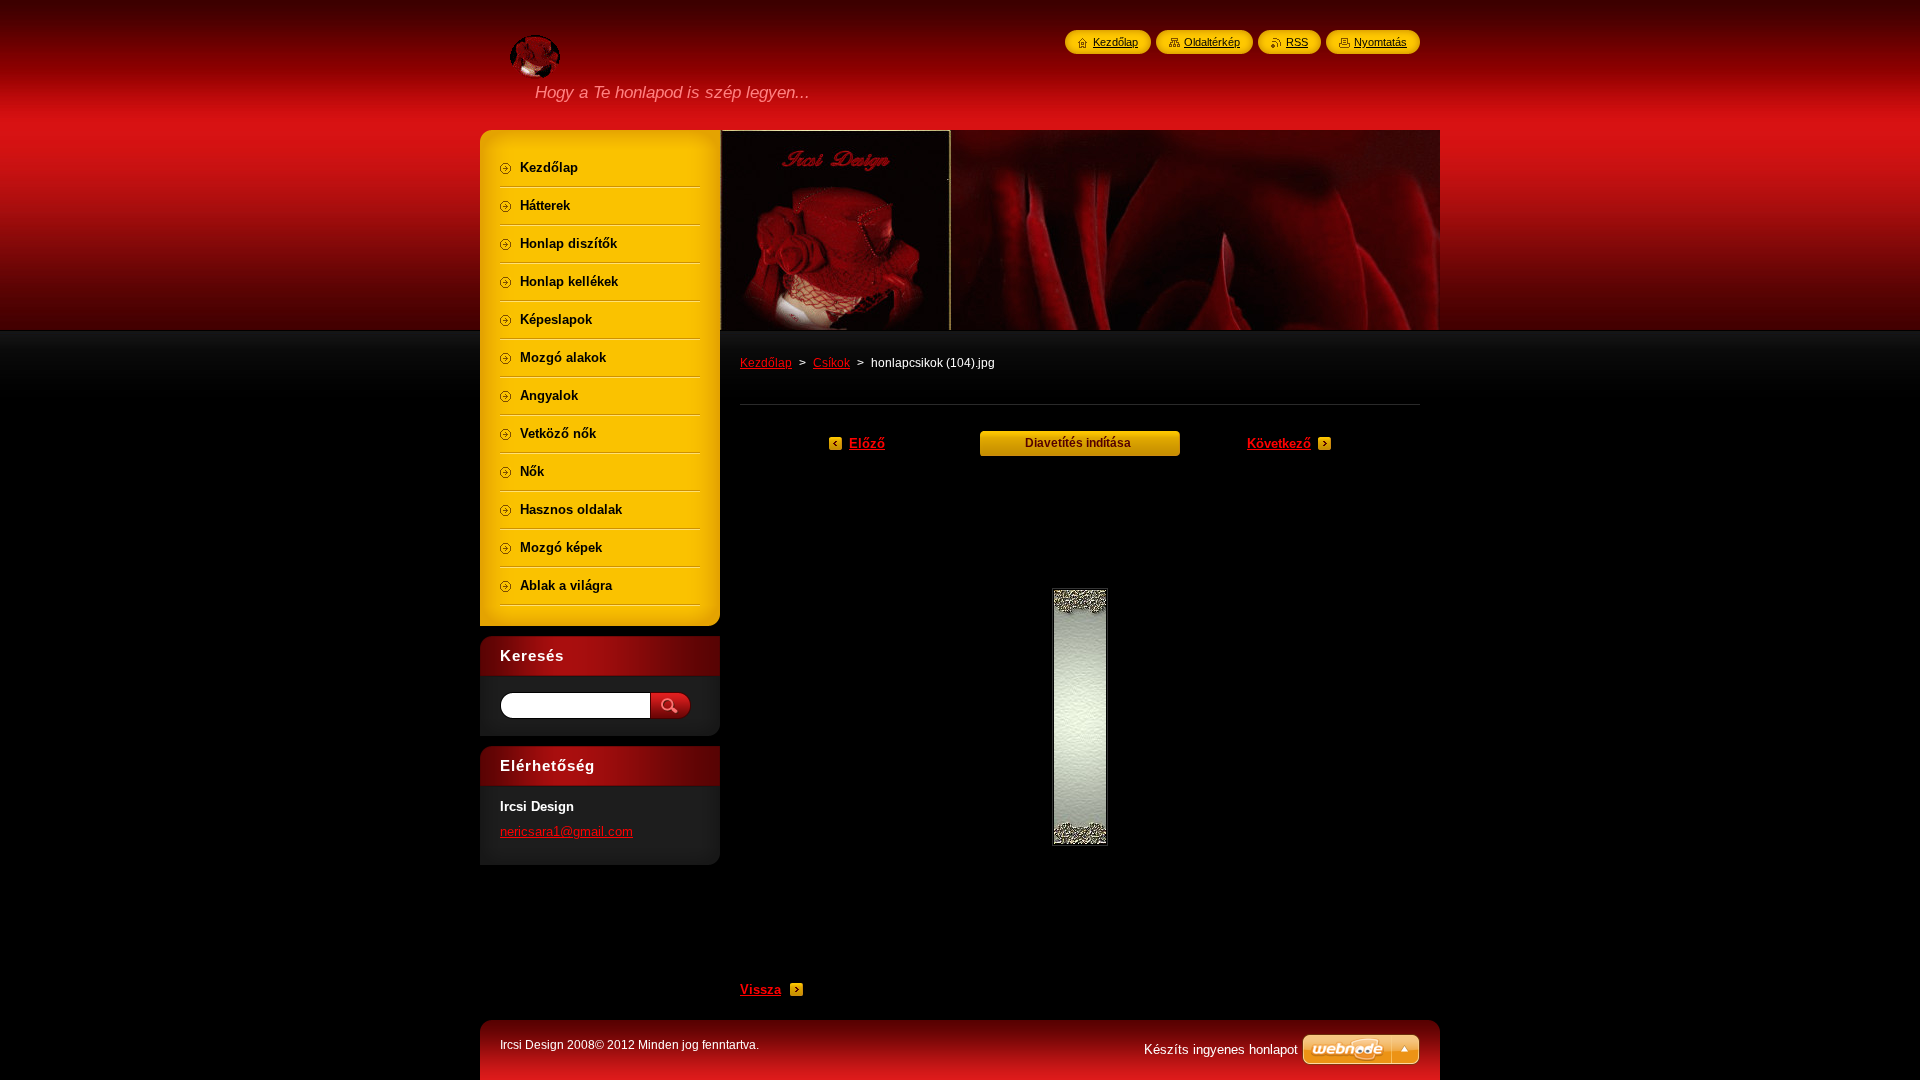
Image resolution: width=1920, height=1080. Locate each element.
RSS (1297, 42)
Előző (867, 443)
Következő (1279, 443)
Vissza (760, 989)
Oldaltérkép (1212, 42)
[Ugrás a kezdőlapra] (535, 67)
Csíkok (831, 363)
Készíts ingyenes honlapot (1221, 1049)
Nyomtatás (1380, 42)
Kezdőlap (766, 363)
